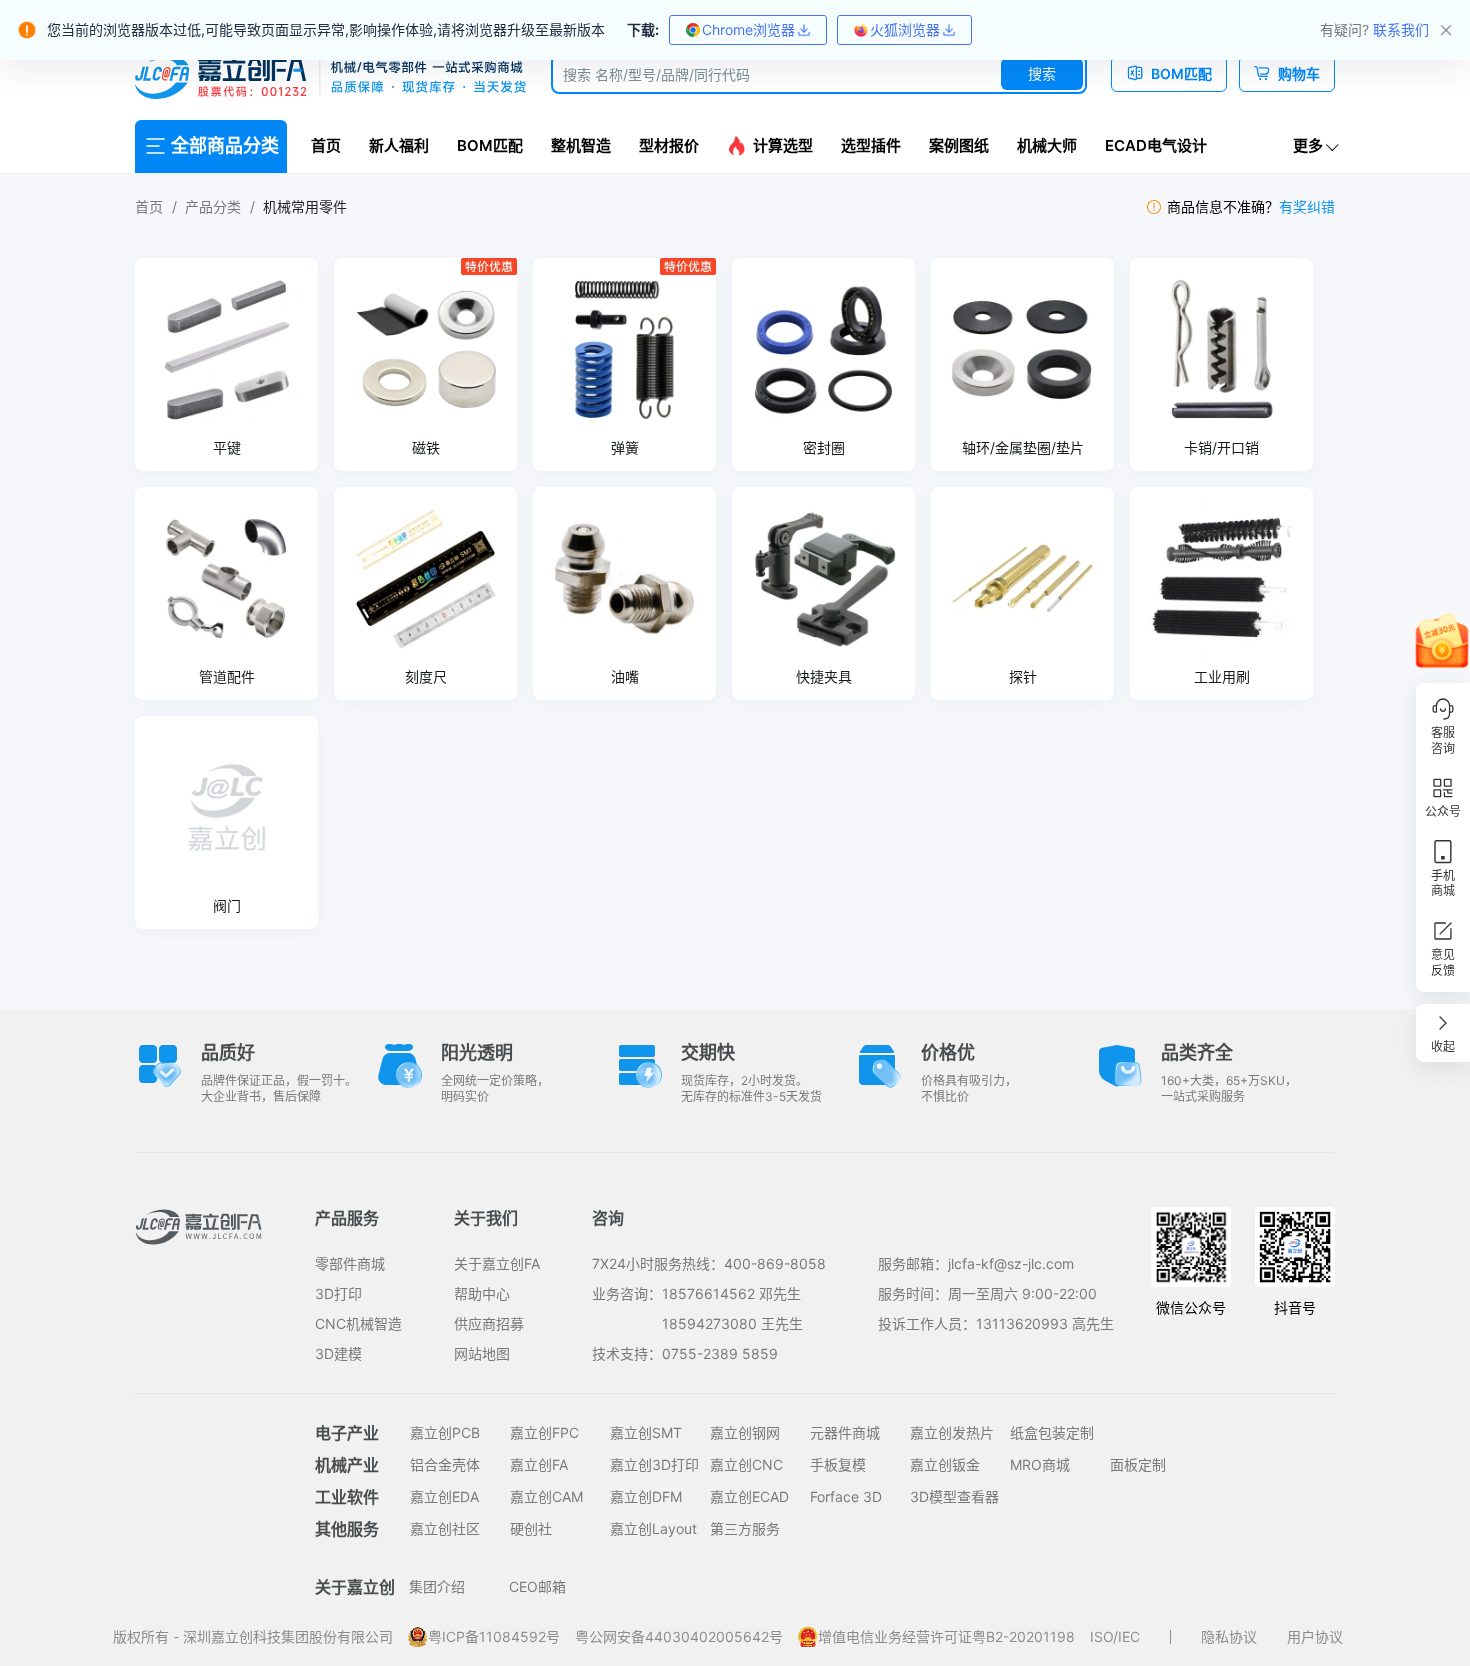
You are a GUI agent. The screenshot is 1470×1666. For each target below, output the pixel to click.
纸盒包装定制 (1052, 1432)
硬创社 (531, 1528)
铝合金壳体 (445, 1464)
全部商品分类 (225, 145)
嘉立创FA (539, 1464)
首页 (326, 145)
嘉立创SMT (646, 1432)
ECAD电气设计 (1156, 145)
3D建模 (338, 1353)
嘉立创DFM (646, 1496)
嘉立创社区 (445, 1528)
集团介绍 (437, 1586)
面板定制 (1138, 1464)
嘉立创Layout (653, 1528)
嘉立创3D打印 (654, 1464)
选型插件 (871, 145)
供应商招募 (489, 1323)
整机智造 (581, 145)
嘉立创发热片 (952, 1432)
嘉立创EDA (444, 1496)
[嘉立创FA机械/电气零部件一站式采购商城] (331, 77)
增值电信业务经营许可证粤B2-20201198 (946, 1636)
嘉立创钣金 (945, 1464)
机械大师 (1047, 145)
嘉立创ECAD (749, 1496)
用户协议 (1315, 1636)
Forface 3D (846, 1496)
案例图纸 (959, 145)
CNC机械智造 (358, 1323)
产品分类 (213, 206)
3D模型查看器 (954, 1496)
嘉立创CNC (746, 1464)
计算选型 (783, 145)
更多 (1308, 145)
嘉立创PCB (445, 1432)
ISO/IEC (1115, 1636)
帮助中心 (482, 1293)
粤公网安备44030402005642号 (679, 1636)
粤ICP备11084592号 (494, 1636)
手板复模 (838, 1464)
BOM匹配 (490, 145)
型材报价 (669, 145)
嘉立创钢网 (745, 1432)
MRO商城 (1040, 1464)
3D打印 (338, 1293)
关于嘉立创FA (497, 1263)
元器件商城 (845, 1432)
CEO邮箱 (537, 1586)
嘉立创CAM (546, 1496)
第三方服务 (745, 1528)
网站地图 (482, 1353)
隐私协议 (1229, 1636)
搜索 (1042, 73)
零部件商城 (350, 1263)
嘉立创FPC (544, 1432)
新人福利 (399, 145)
